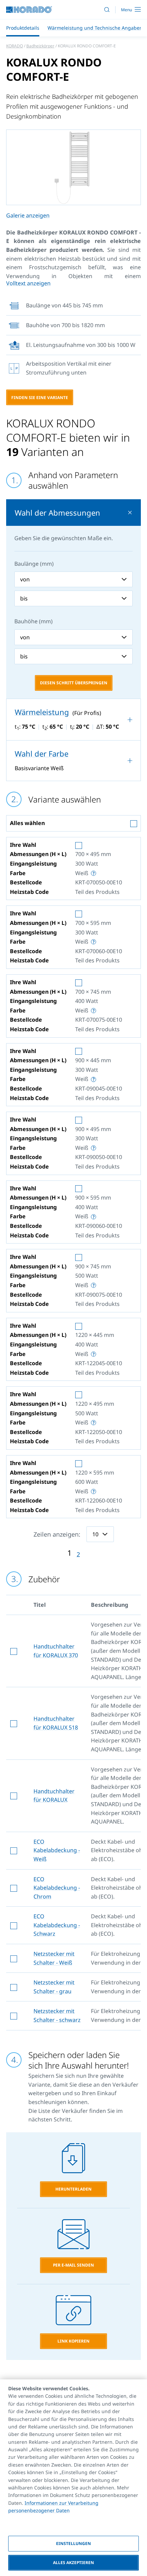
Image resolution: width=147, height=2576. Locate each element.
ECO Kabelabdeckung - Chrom (57, 1888)
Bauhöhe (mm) (34, 621)
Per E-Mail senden (73, 2265)
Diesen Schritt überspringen (74, 683)
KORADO (15, 46)
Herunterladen (73, 2189)
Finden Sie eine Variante (40, 398)
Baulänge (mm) (34, 564)
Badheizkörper (40, 46)
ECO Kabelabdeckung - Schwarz (57, 1925)
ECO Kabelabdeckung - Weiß (57, 1850)
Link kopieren (73, 2341)
